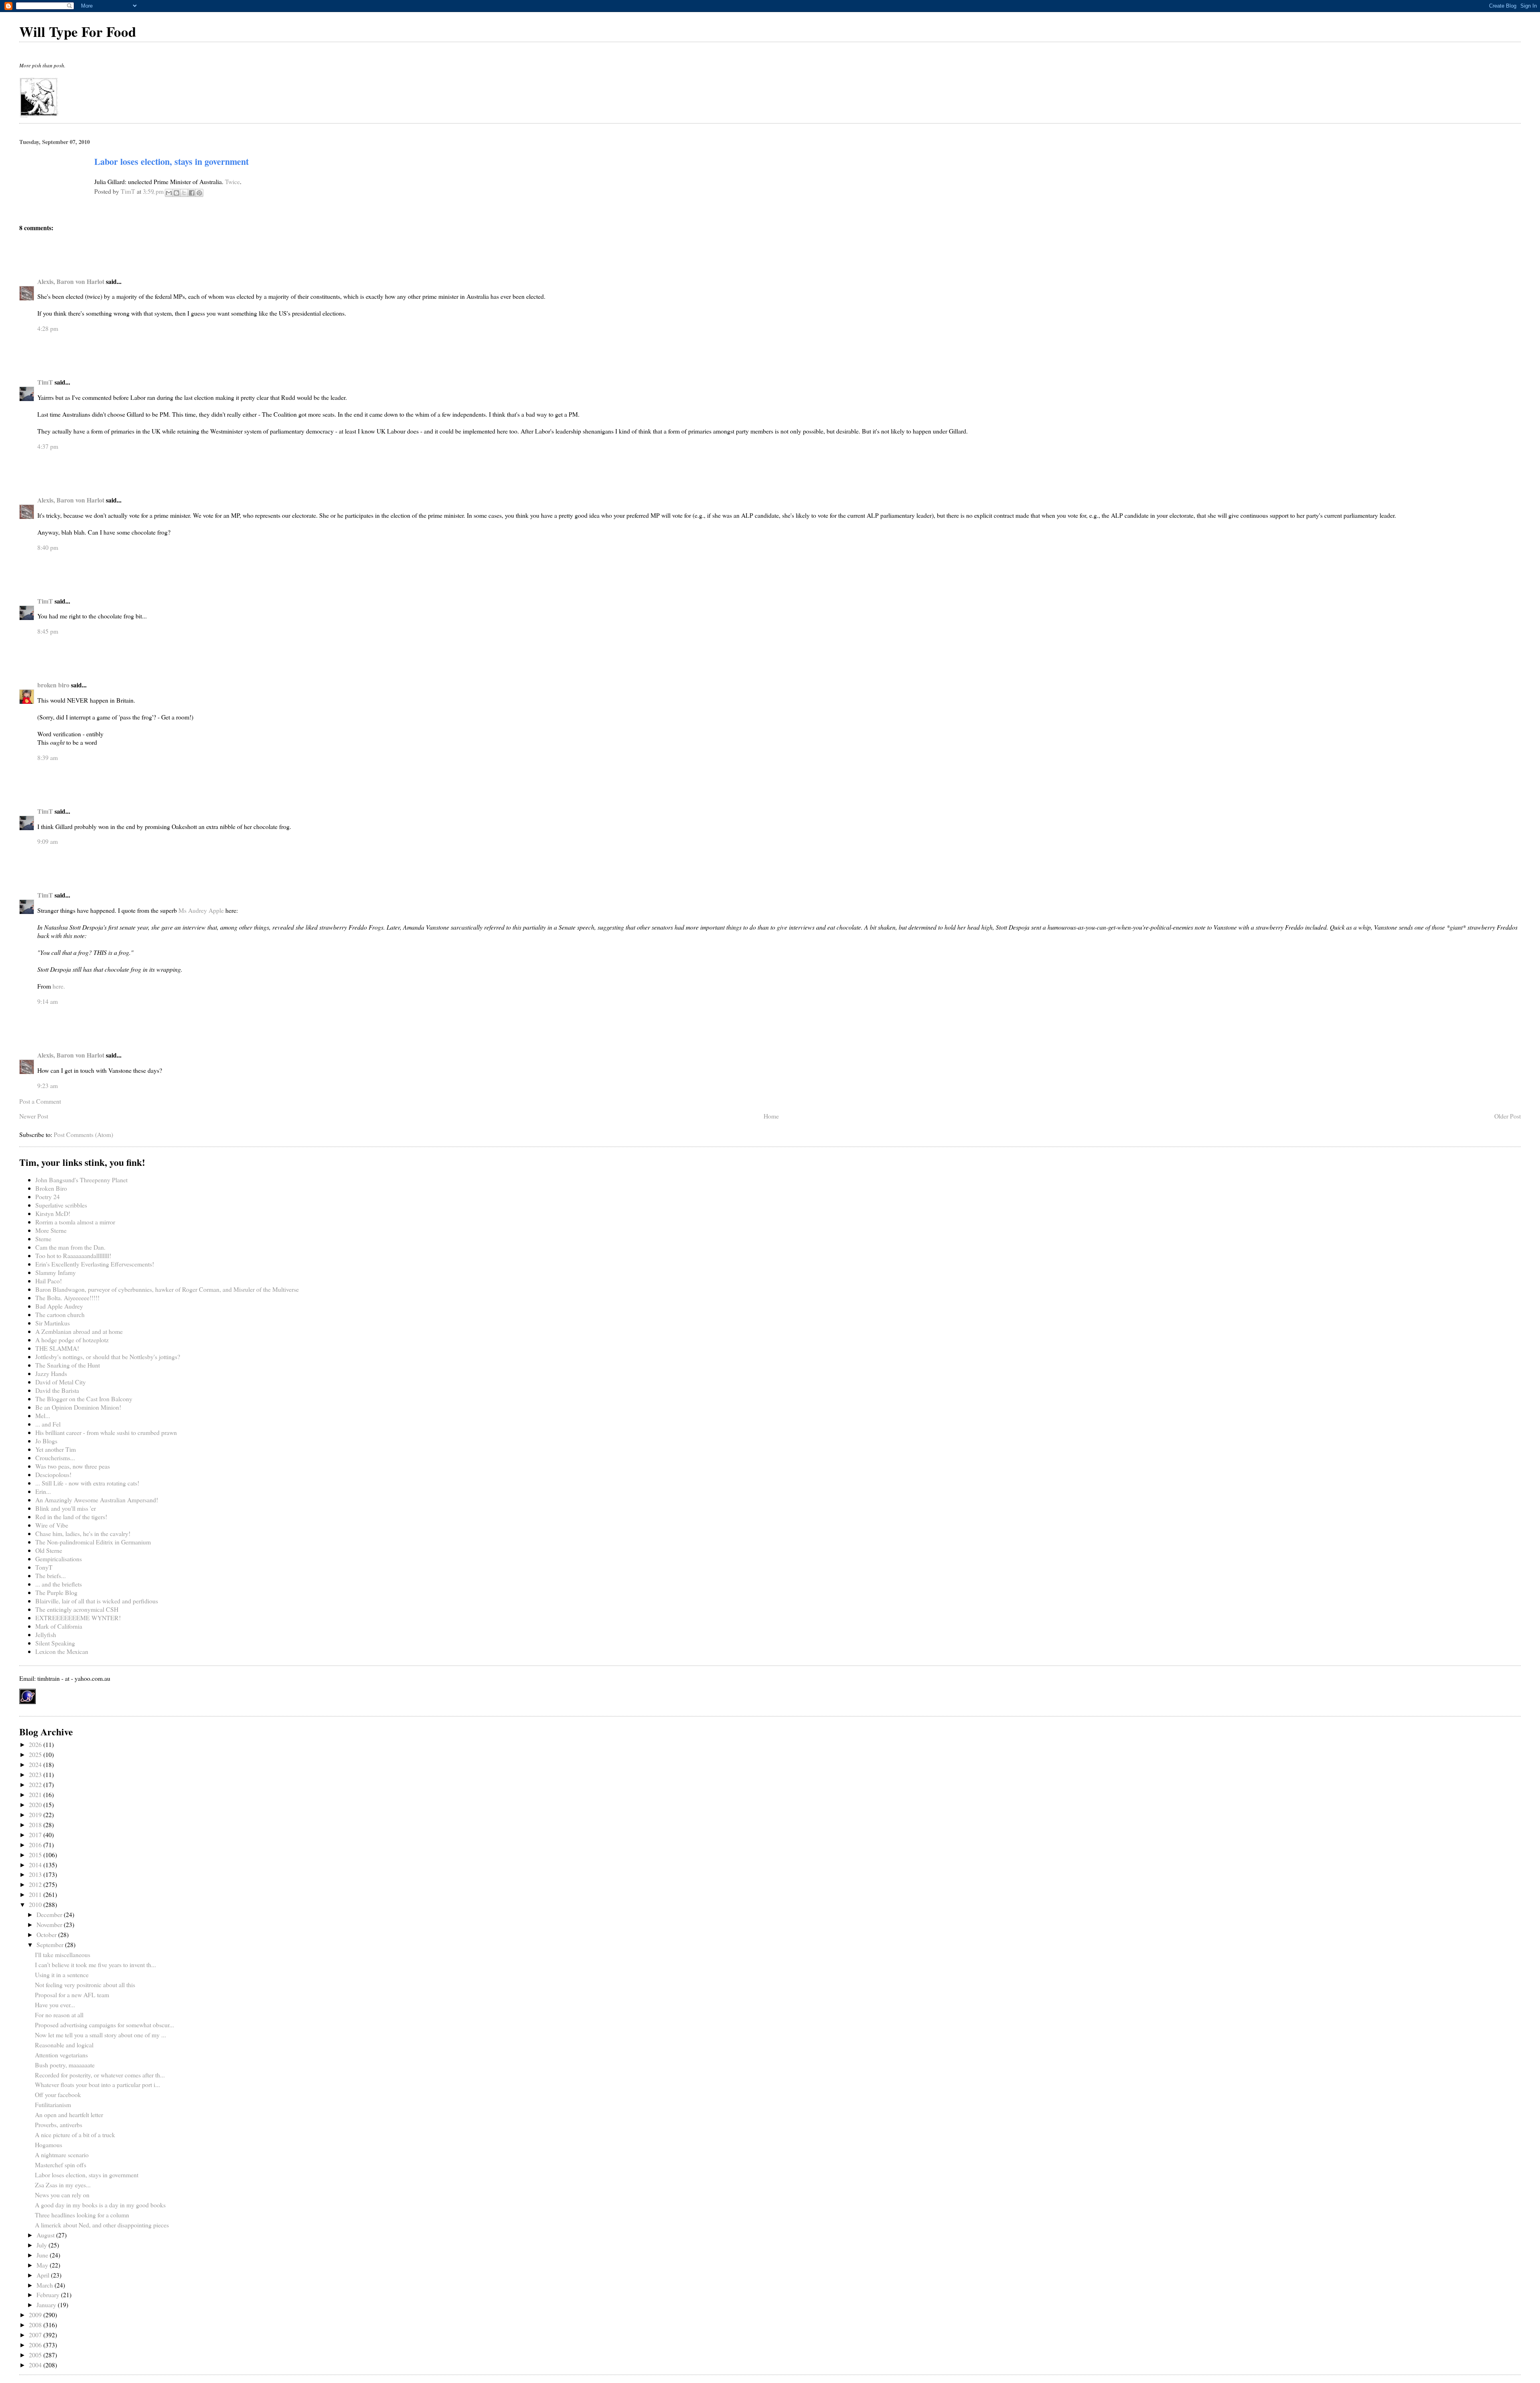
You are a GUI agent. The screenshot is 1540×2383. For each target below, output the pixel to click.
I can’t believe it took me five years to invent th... (95, 1965)
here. (59, 986)
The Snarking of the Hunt (68, 1365)
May (43, 2265)
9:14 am (48, 1001)
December (50, 1914)
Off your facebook (58, 2094)
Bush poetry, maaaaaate (65, 2065)
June (43, 2255)
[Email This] (169, 193)
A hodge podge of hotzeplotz (72, 1340)
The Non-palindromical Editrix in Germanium (93, 1542)
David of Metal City (61, 1382)
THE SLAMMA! (57, 1348)
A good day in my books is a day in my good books (100, 2205)
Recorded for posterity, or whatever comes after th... (100, 2075)
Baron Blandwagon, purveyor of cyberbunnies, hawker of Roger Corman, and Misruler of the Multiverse (167, 1289)
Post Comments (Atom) (83, 1134)
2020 (36, 1804)
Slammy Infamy (56, 1272)
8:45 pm (48, 631)
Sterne (43, 1239)
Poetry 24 (48, 1197)
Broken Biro (51, 1188)
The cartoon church (60, 1314)
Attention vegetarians (61, 2055)
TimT (45, 382)
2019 (36, 1815)
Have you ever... (55, 2005)
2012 (36, 1884)
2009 (36, 2315)
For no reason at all (59, 2015)
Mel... (43, 1415)
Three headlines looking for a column (82, 2215)
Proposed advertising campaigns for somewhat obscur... (104, 2025)
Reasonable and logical (64, 2045)
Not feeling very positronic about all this (85, 1985)
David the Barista (57, 1390)
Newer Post (34, 1116)
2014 (36, 1865)
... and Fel (48, 1424)
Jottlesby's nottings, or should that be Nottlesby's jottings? (108, 1357)
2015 (36, 1855)
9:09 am (48, 841)
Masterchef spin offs (61, 2165)
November (50, 1924)
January (47, 2305)
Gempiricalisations (59, 1559)
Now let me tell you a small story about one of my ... (100, 2035)
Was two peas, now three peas (73, 1466)
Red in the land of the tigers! (71, 1517)
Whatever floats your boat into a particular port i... (97, 2084)
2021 (36, 1794)
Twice (232, 181)
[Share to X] (184, 193)
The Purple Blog (56, 1592)
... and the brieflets (59, 1584)
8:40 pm (48, 547)
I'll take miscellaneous (63, 1954)
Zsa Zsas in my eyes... (63, 2185)
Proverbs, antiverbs (59, 2125)
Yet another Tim (56, 1449)
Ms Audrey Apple (201, 910)
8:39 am (48, 757)
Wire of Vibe (52, 1525)
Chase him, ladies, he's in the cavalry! (83, 1533)
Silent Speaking (55, 1643)
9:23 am (48, 1085)
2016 (36, 1845)
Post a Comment (40, 1101)
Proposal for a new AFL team (72, 1995)
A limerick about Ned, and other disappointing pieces (102, 2225)
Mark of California (59, 1626)
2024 (36, 1764)
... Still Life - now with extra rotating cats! (87, 1483)
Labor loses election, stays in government (87, 2175)
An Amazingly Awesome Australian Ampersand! (97, 1500)
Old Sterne (49, 1550)
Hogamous (49, 2145)
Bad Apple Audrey (59, 1306)
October (47, 1934)
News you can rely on (62, 2195)
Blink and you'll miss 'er (66, 1508)
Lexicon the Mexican (62, 1651)
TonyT (44, 1567)
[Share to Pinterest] (199, 193)
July (43, 2245)
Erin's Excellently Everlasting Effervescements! (95, 1264)
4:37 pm (48, 446)
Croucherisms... (55, 1458)
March (46, 2285)
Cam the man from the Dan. (70, 1247)
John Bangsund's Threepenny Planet (81, 1180)
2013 (36, 1874)
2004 (36, 2365)
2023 (36, 1774)
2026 (36, 1744)
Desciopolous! (53, 1474)
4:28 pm (48, 328)
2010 (36, 1904)
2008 (36, 2325)
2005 (36, 2355)
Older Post (1508, 1116)
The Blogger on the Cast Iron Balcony (84, 1399)
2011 (36, 1894)
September (51, 1944)
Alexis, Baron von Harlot (71, 281)
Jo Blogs (46, 1441)
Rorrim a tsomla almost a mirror (75, 1222)
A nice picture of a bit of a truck (75, 2135)
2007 (36, 2335)
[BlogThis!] (176, 193)
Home (771, 1116)
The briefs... (51, 1575)
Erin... (43, 1491)
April (44, 2275)
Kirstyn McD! (53, 1213)
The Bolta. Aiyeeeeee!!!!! (67, 1298)
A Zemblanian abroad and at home (79, 1331)
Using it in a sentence (62, 1975)
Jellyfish (46, 1634)
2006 (36, 2345)
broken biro (53, 685)
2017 (36, 1835)
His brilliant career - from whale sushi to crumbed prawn (106, 1432)
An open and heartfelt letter (69, 2115)
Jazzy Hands (51, 1373)
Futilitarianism (53, 2104)
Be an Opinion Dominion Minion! (78, 1407)
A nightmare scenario (62, 2155)
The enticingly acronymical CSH (77, 1609)
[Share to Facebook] (192, 193)
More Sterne (51, 1230)
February (49, 2295)
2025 (36, 1754)
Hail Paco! (49, 1281)
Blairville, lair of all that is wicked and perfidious (97, 1601)
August (46, 2235)
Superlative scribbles (61, 1205)
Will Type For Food (78, 31)
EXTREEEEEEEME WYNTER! (78, 1618)
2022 (36, 1784)
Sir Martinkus (53, 1323)
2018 (36, 1825)
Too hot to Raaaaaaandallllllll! (73, 1255)
